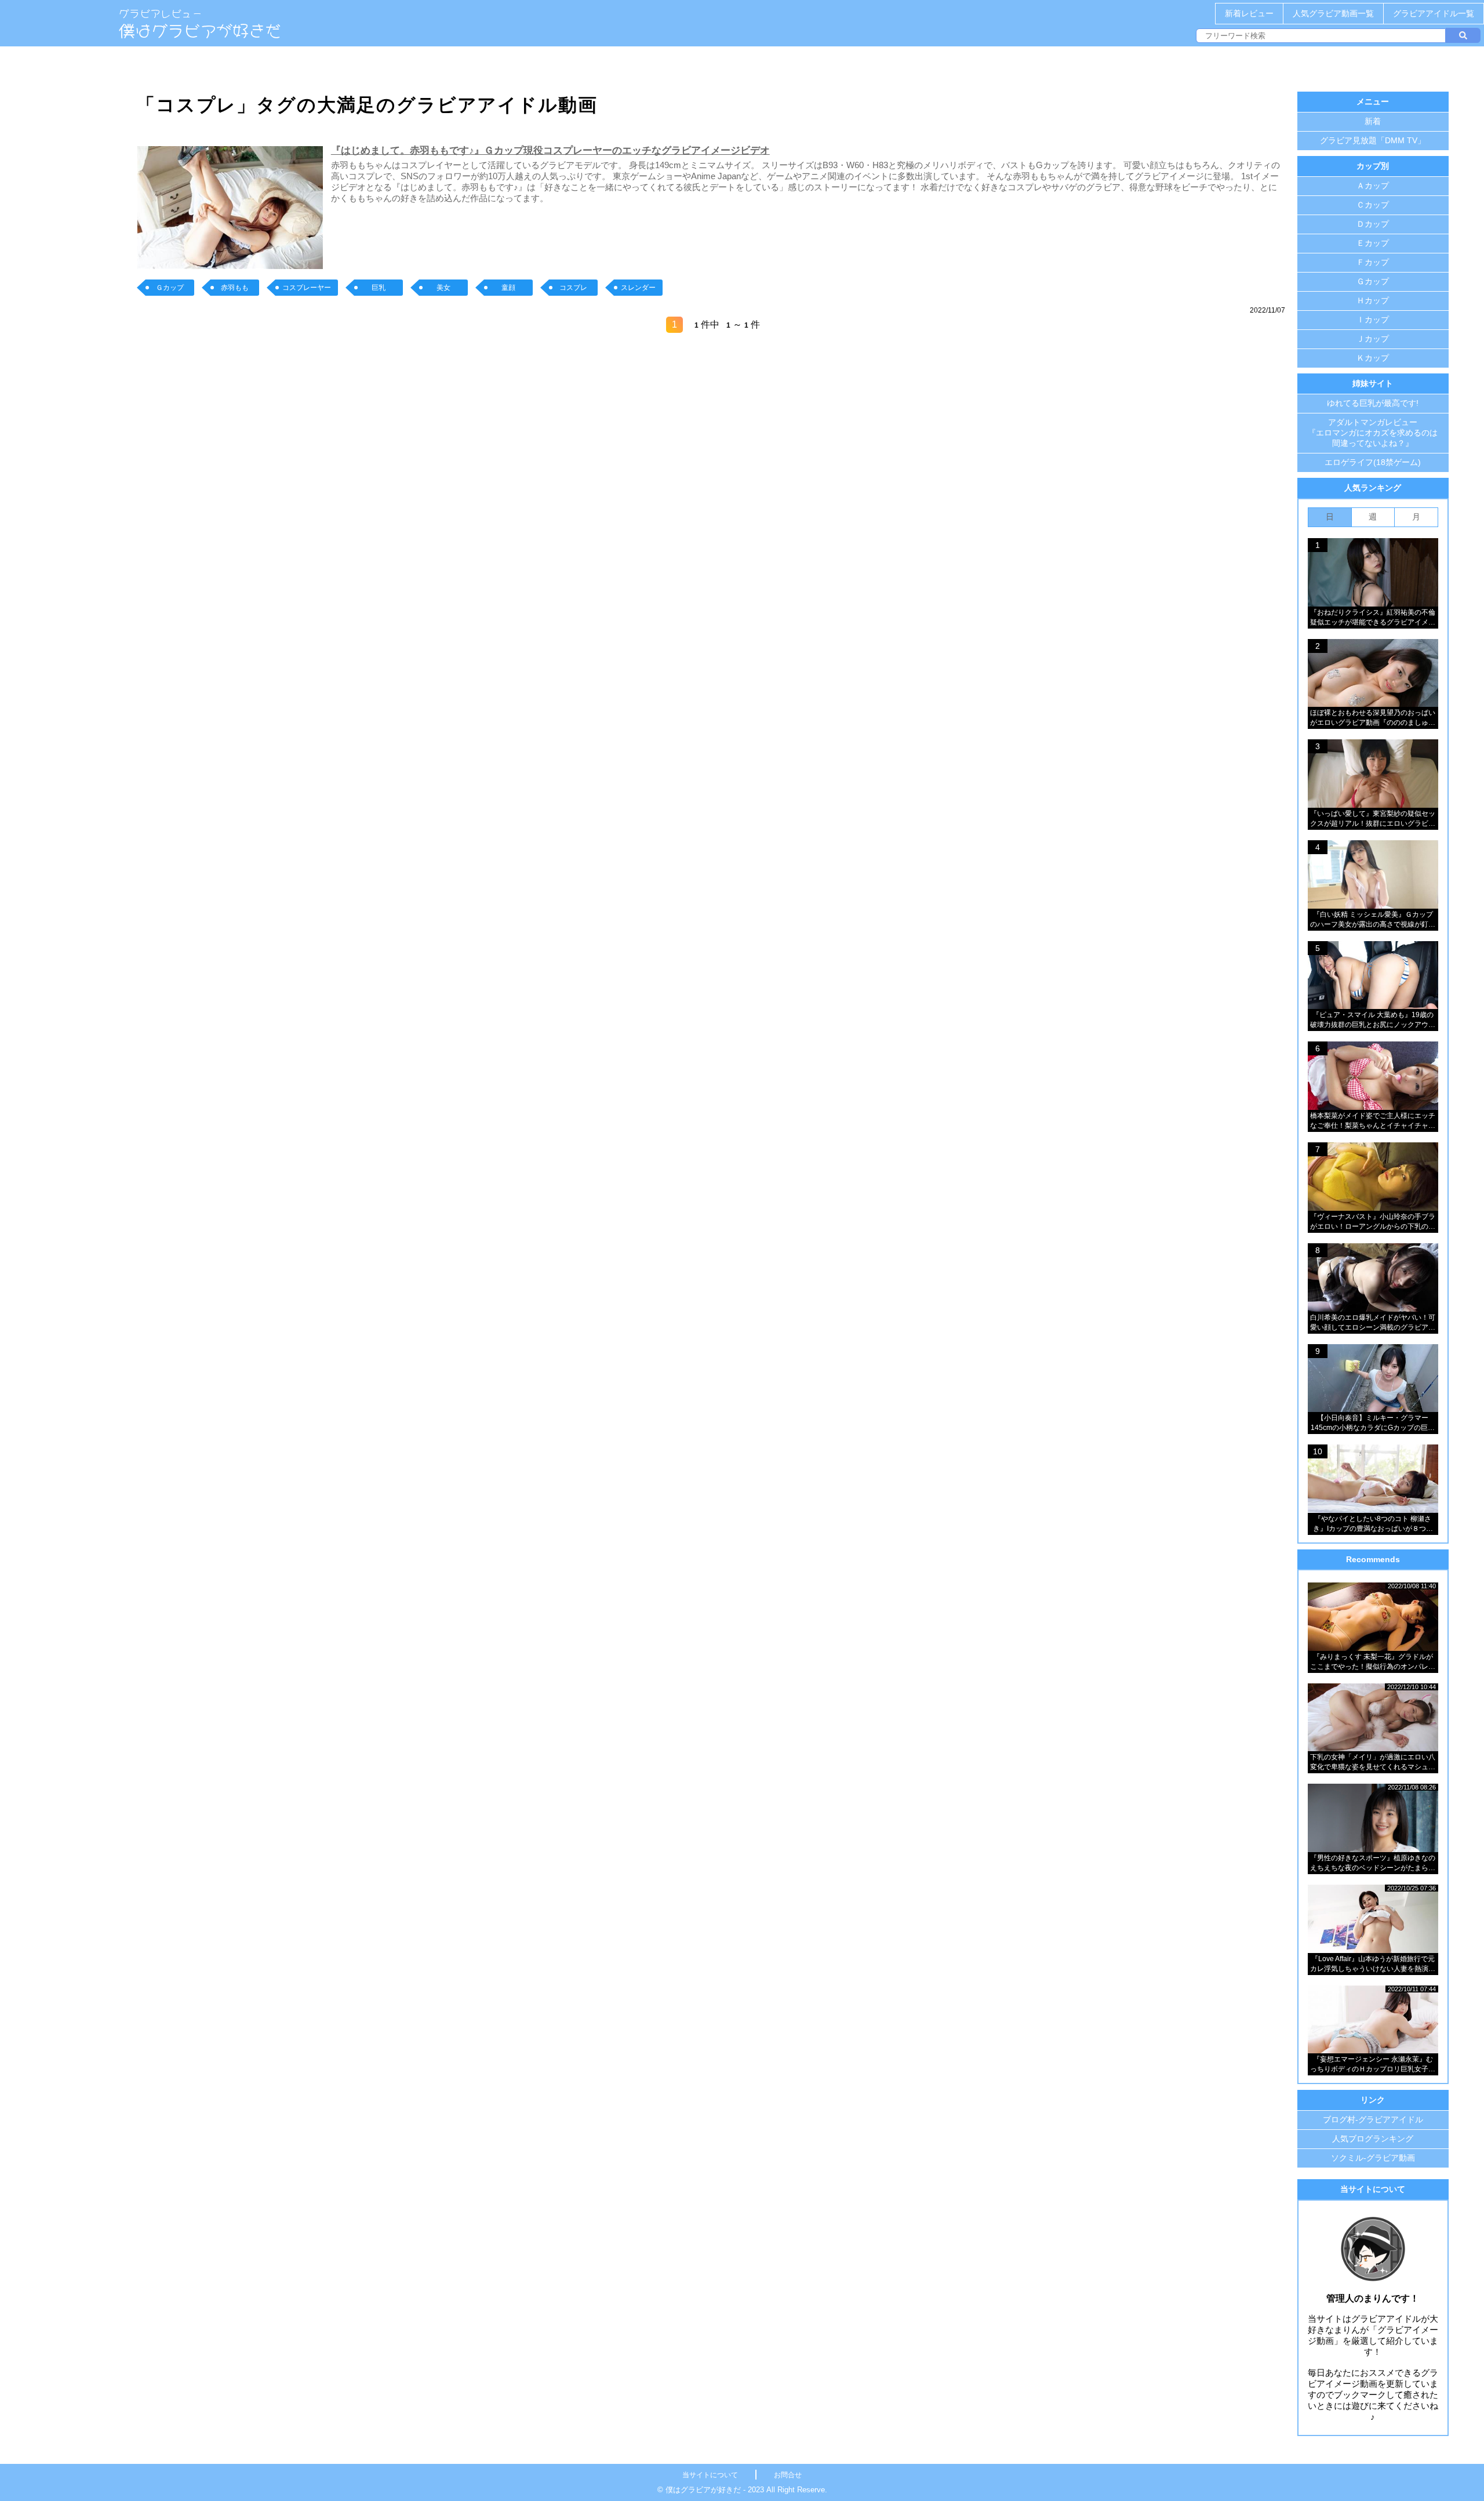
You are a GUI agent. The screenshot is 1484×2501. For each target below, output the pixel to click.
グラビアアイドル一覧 (1434, 13)
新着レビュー (1249, 13)
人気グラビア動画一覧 (1333, 13)
